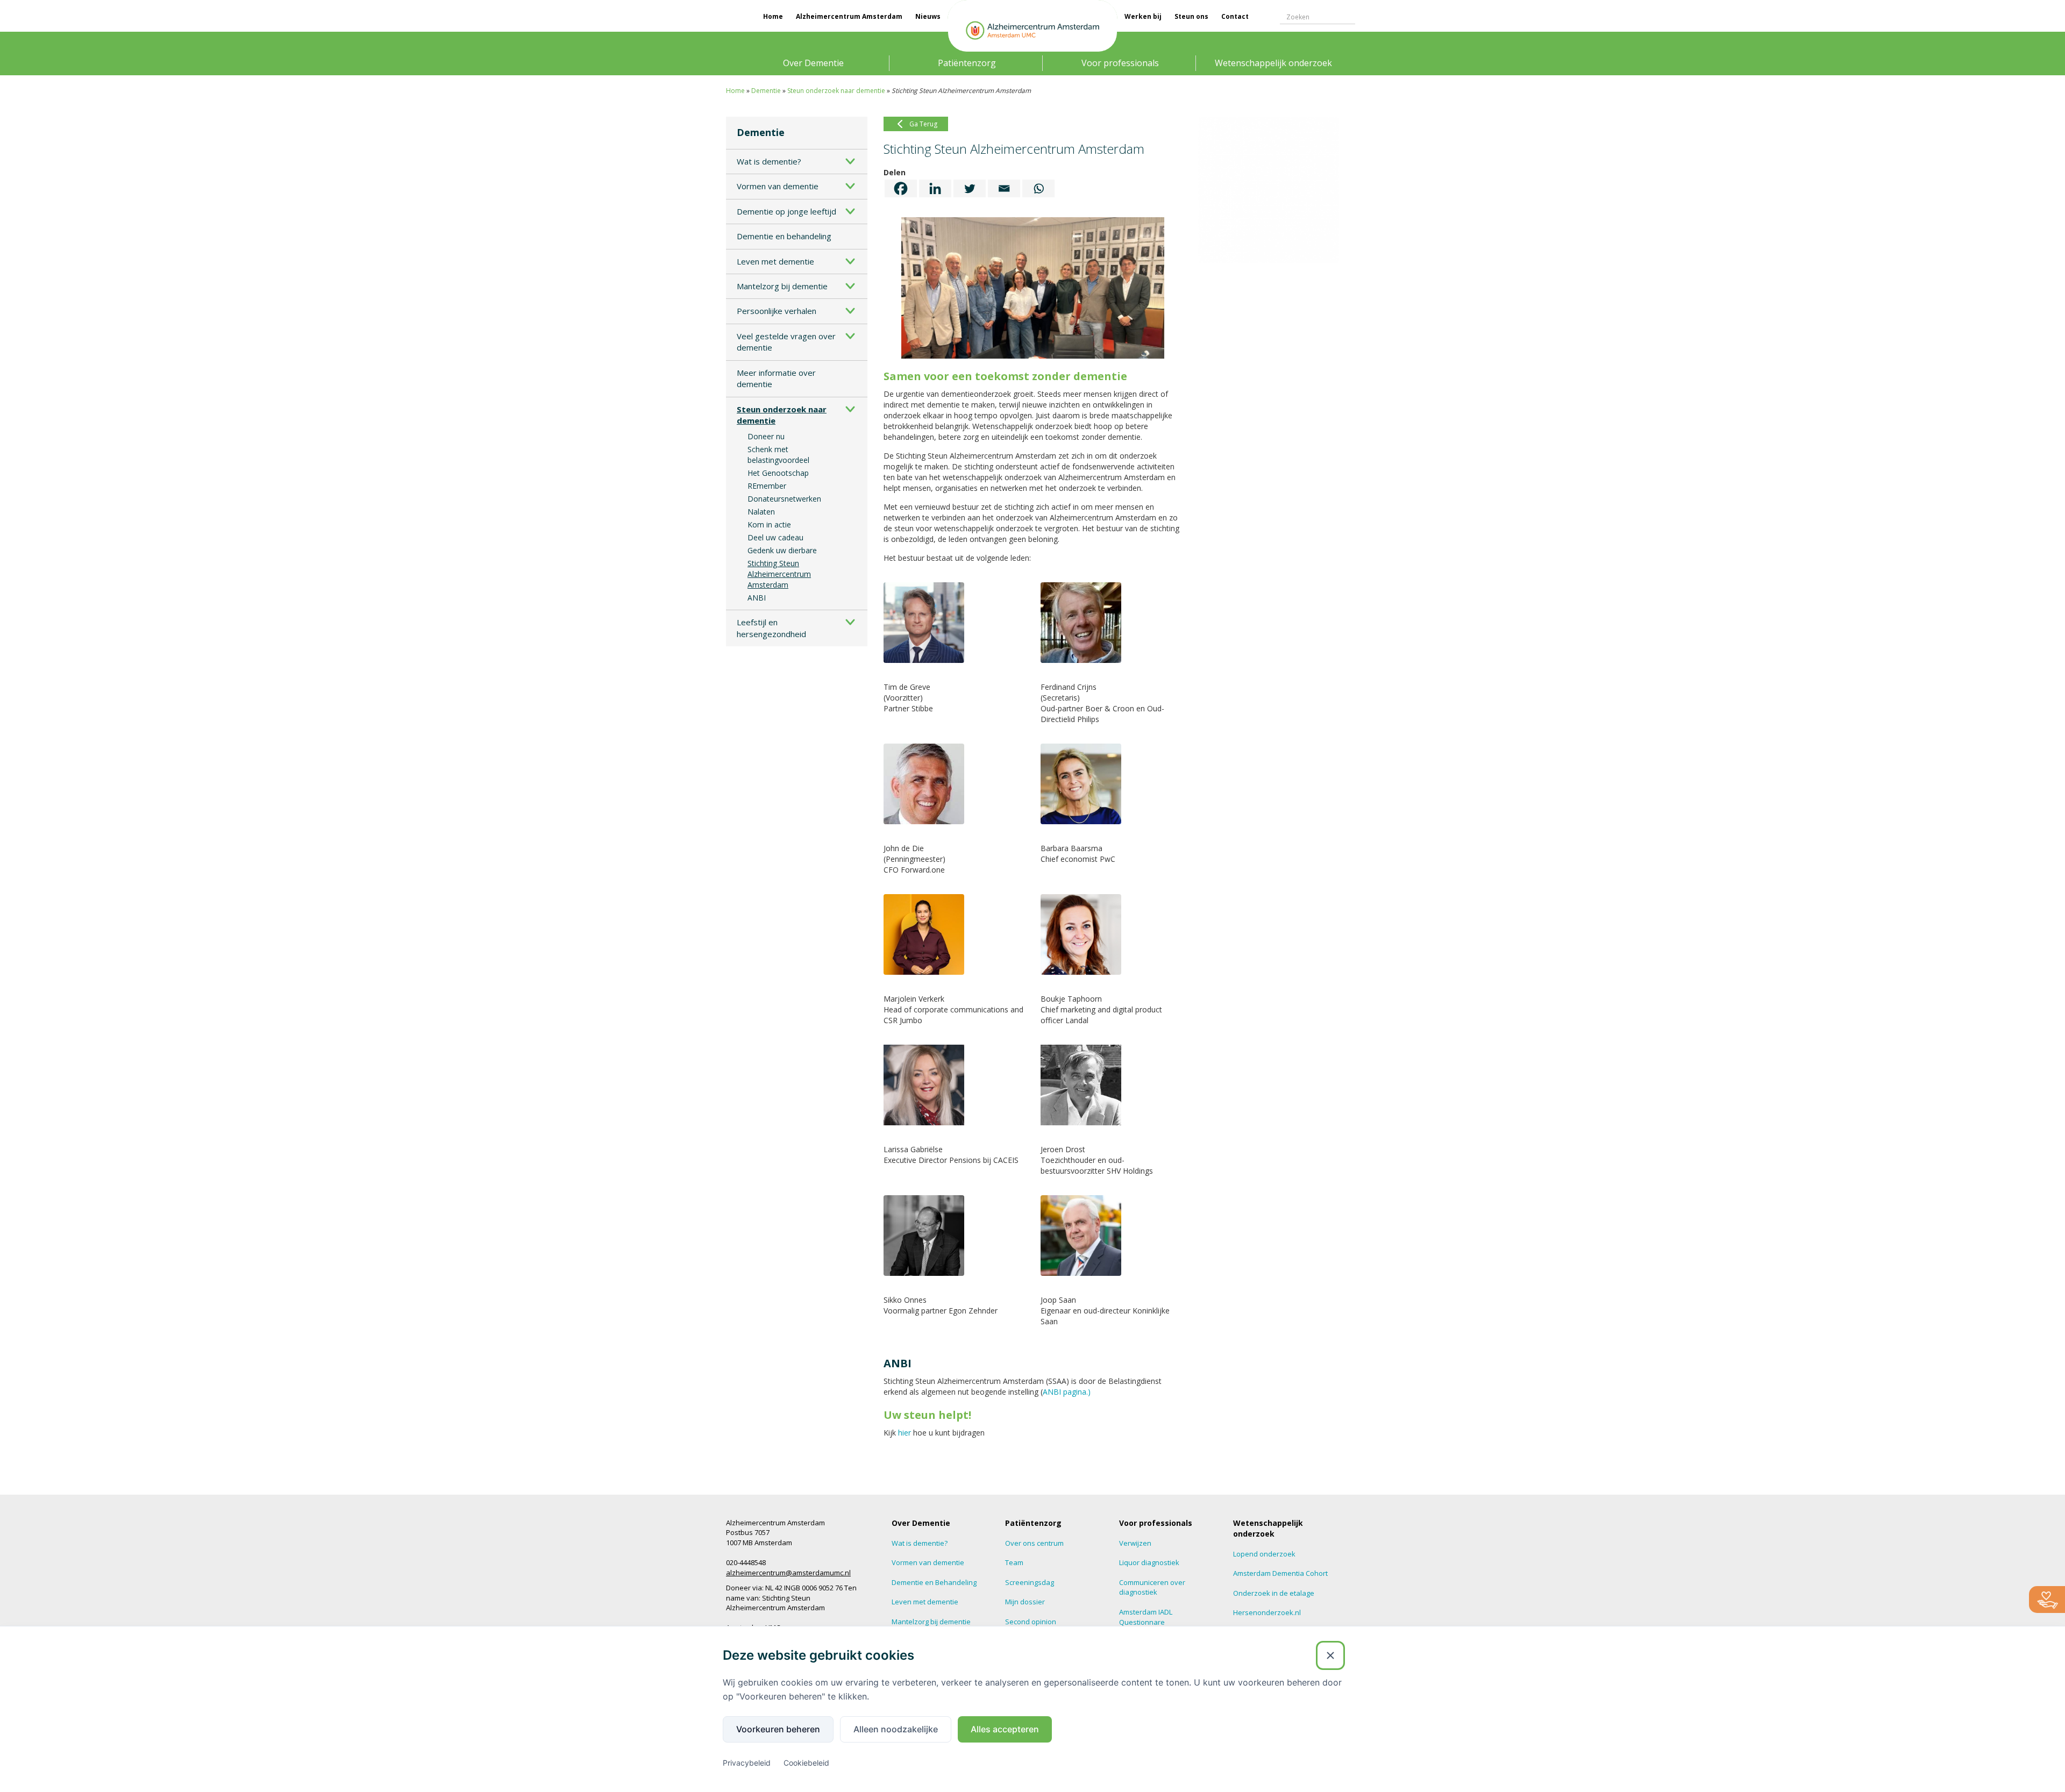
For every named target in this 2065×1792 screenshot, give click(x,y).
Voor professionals (1120, 63)
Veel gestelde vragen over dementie (786, 342)
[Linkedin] (935, 188)
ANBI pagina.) (1067, 1392)
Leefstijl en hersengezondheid (771, 628)
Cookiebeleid (806, 1763)
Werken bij (1143, 16)
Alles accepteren (1005, 1729)
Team (1014, 1562)
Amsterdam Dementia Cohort (1280, 1573)
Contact (1235, 16)
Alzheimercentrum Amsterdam (849, 16)
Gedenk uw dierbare (782, 550)
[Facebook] (901, 188)
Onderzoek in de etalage (1274, 1593)
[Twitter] (970, 188)
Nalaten (761, 512)
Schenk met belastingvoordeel (778, 455)
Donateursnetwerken (784, 499)
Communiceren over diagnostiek (1152, 1587)
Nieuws (928, 16)
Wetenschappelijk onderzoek (1273, 63)
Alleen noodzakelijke (896, 1729)
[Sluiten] (1330, 1655)
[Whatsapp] (1038, 188)
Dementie (766, 91)
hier (905, 1433)
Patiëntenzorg (967, 63)
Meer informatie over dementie (776, 378)
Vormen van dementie (778, 186)
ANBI (757, 598)
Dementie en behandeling (784, 236)
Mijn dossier (1025, 1602)
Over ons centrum (1034, 1543)
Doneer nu (766, 436)
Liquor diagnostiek (1149, 1562)
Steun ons (1191, 16)
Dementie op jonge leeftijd (786, 211)
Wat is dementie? (769, 161)
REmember (767, 486)
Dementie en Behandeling (934, 1582)
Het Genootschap (778, 473)
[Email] (1004, 188)
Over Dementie (813, 63)
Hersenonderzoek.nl (1267, 1612)
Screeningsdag (1030, 1582)
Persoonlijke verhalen (777, 311)
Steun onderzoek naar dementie (836, 91)
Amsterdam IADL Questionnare (1146, 1617)
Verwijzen (1135, 1543)
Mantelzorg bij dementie (782, 286)
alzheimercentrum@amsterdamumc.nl (788, 1573)
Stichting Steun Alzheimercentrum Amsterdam (779, 574)
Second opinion (1031, 1622)
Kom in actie (769, 524)
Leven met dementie (775, 261)
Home (773, 16)
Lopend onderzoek (1264, 1554)
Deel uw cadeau (775, 537)
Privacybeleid (747, 1763)
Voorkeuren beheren (778, 1729)
